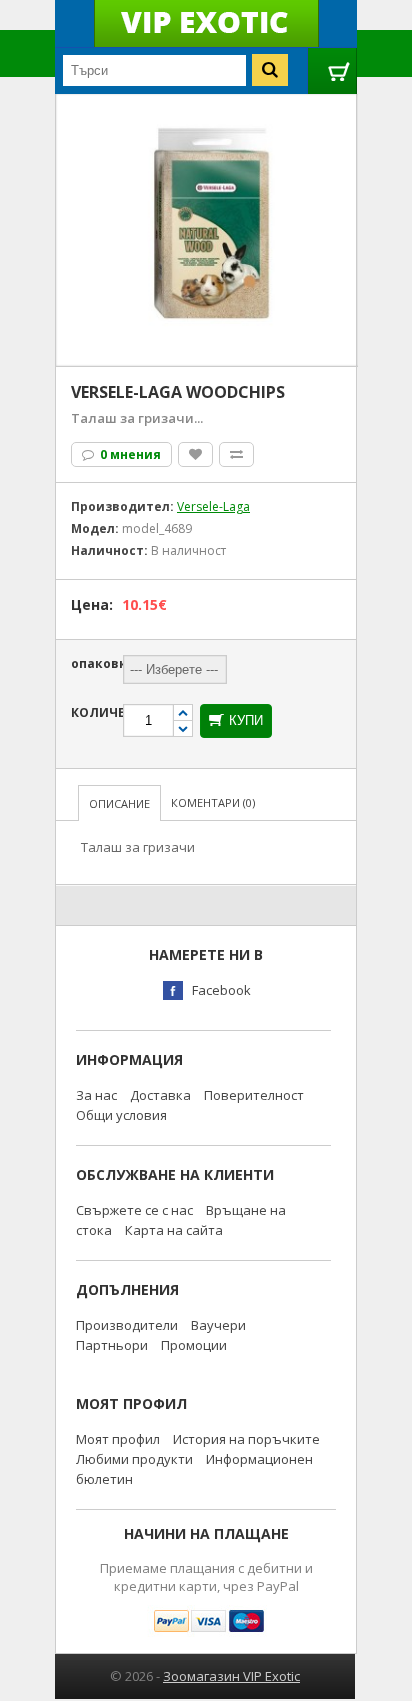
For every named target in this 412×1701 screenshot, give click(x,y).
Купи (246, 720)
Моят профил (118, 1439)
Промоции (194, 1345)
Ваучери (218, 1325)
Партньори (112, 1345)
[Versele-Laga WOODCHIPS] (206, 117)
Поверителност (254, 1095)
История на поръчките (246, 1439)
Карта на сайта (174, 1230)
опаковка (95, 663)
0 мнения (129, 454)
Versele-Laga (213, 506)
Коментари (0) (213, 802)
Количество (95, 712)
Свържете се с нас (134, 1210)
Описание (119, 803)
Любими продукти (134, 1459)
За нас (96, 1095)
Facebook (221, 990)
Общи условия (121, 1115)
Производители (127, 1325)
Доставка (160, 1095)
